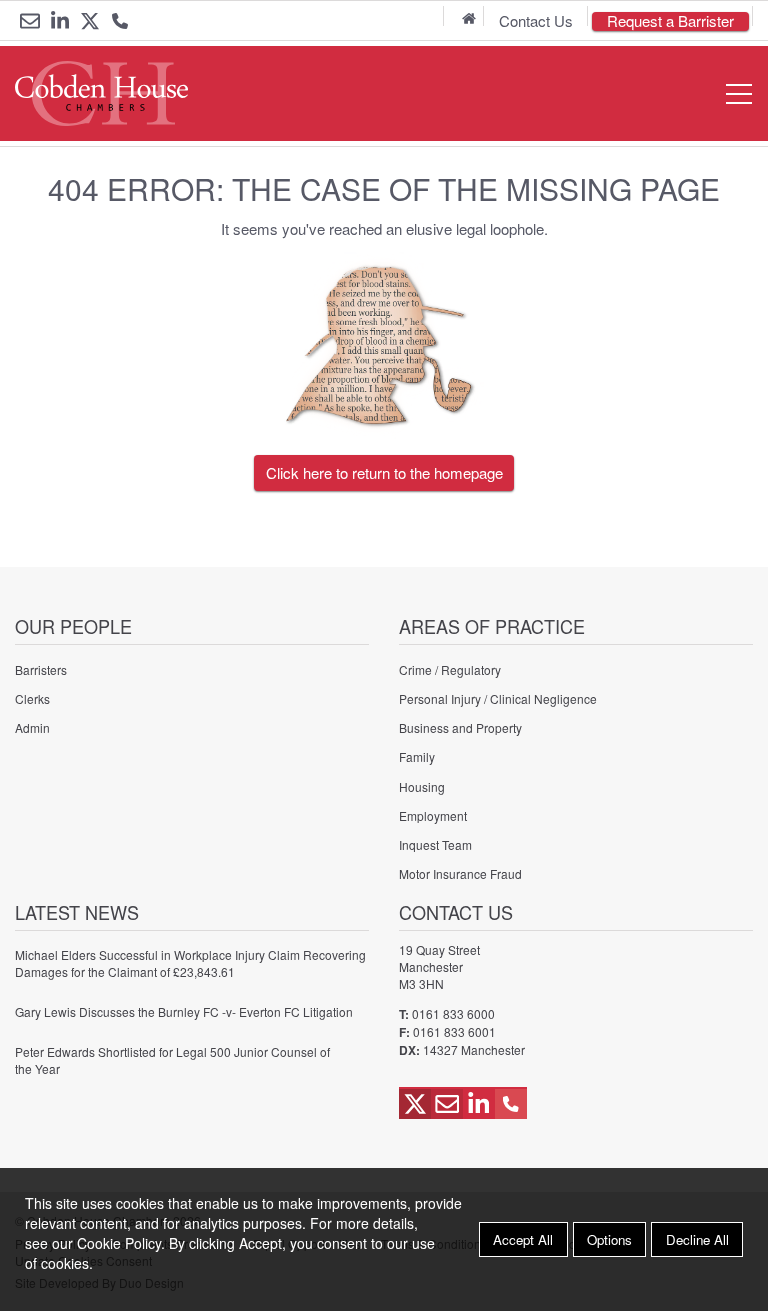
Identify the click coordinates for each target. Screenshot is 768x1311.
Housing (422, 786)
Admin (32, 727)
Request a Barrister (670, 21)
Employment (433, 815)
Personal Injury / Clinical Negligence (498, 698)
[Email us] (30, 21)
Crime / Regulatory (450, 669)
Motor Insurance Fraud (460, 873)
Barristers (41, 669)
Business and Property (460, 727)
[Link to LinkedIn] (60, 21)
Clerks (32, 698)
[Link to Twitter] (90, 21)
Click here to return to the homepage (384, 472)
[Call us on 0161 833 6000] (120, 23)
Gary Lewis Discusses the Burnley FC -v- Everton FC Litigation (184, 1011)
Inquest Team (435, 844)
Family (417, 756)
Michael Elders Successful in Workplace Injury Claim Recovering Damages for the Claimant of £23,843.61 (190, 963)
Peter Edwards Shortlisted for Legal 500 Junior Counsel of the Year (172, 1060)
